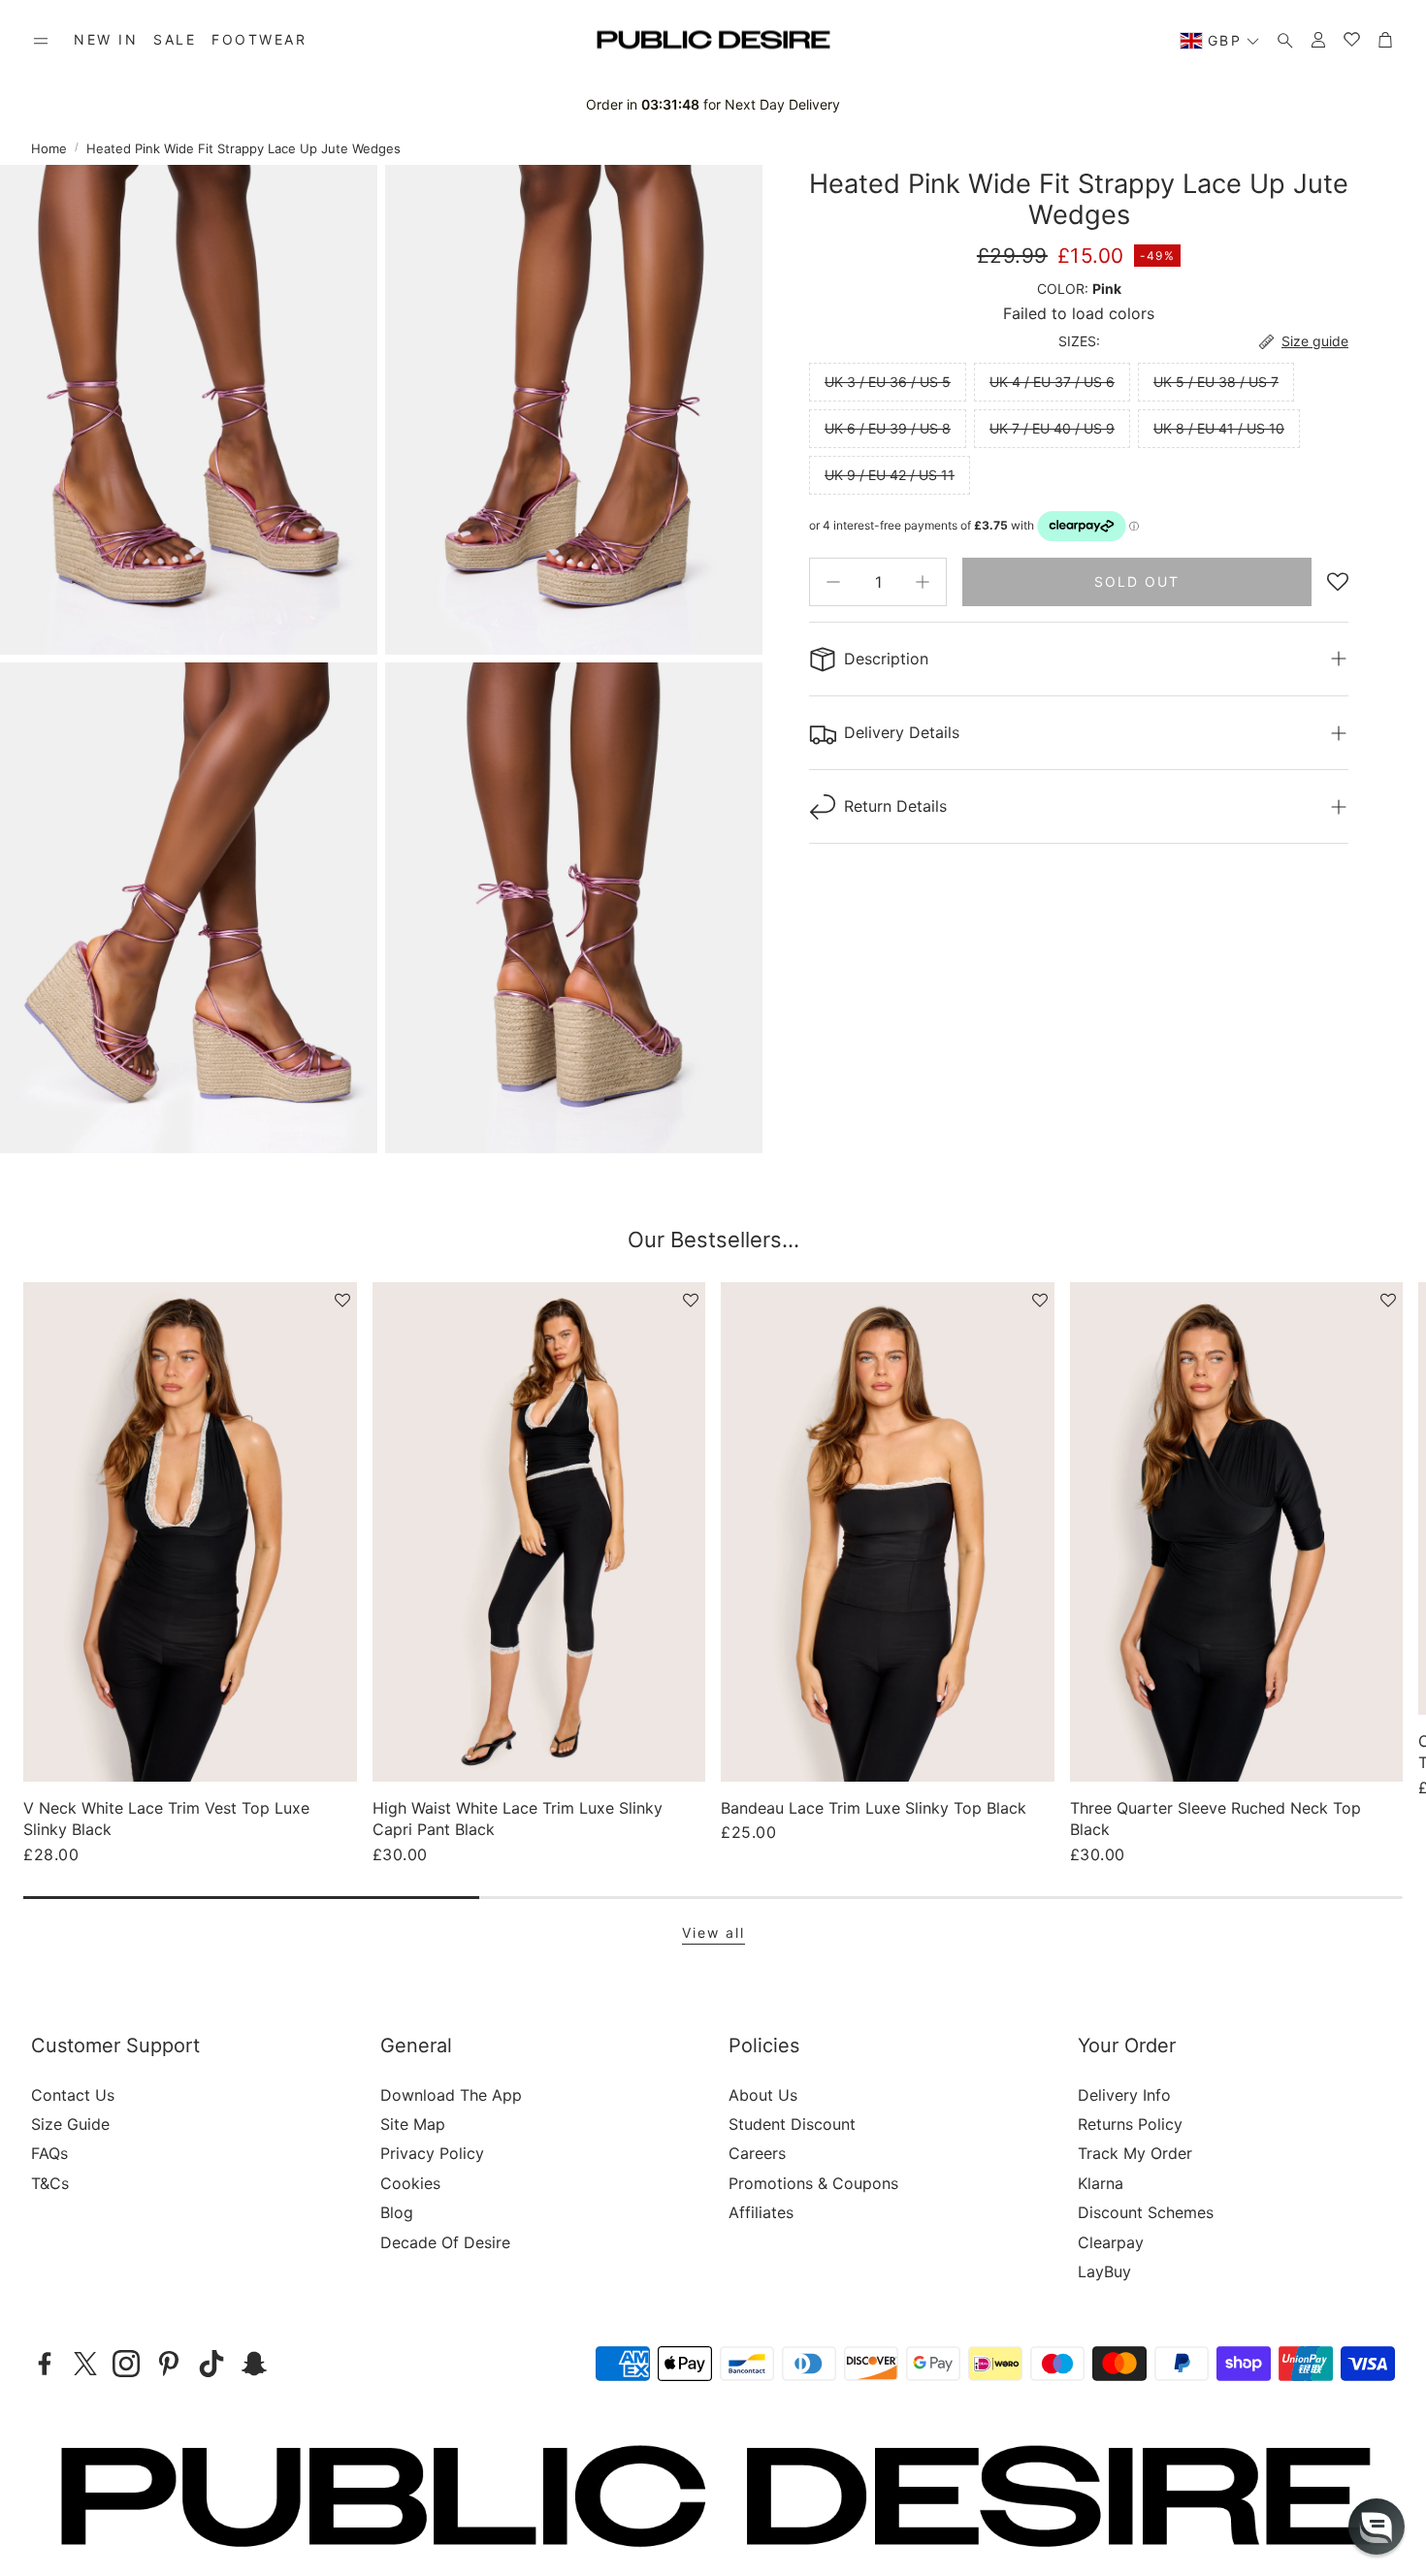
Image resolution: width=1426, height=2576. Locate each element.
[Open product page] (190, 1532)
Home (49, 148)
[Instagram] (126, 2364)
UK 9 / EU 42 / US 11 (890, 475)
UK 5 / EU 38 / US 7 (1216, 382)
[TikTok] (211, 2364)
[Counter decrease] (833, 582)
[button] (41, 41)
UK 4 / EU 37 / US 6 (1052, 382)
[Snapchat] (254, 2364)
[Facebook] (45, 2364)
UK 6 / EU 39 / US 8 (888, 428)
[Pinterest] (169, 2364)
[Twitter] (85, 2364)
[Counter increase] (923, 582)
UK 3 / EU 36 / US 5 (888, 382)
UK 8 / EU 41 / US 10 (1219, 428)
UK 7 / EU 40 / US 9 (1052, 428)
